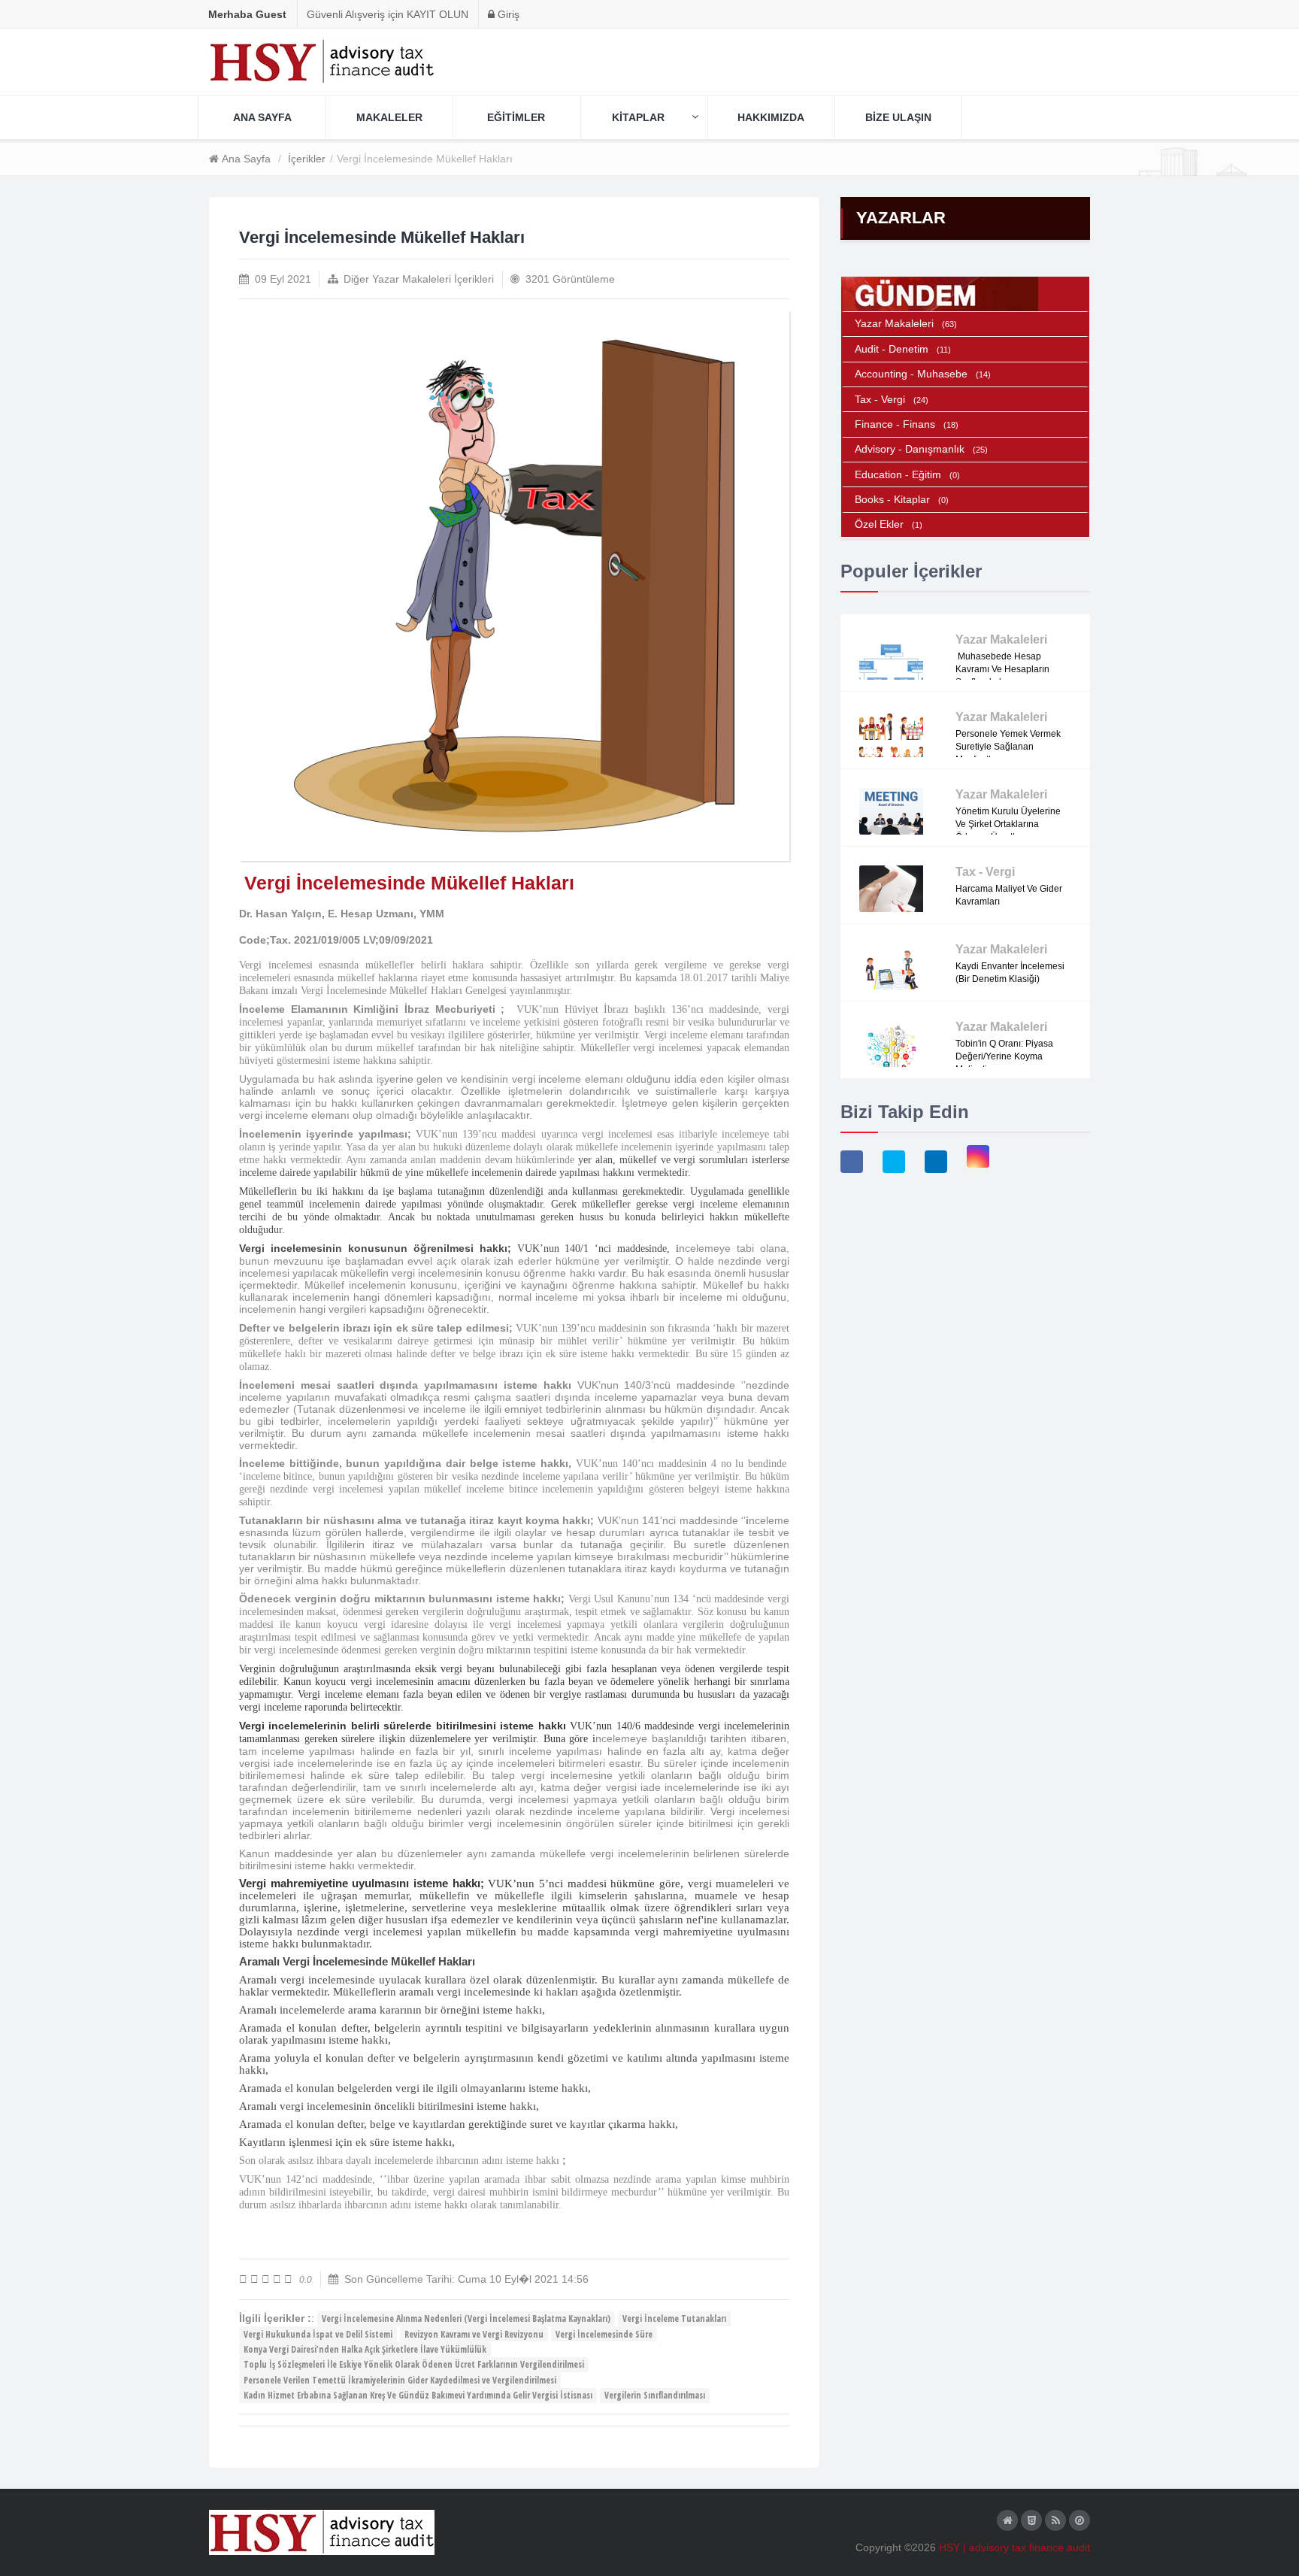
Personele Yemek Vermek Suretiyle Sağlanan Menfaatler (1008, 747)
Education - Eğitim (907, 474)
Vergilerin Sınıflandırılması (655, 2395)
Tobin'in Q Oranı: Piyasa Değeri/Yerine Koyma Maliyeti (1004, 1056)
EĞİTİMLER (516, 117)
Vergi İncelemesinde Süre (604, 2334)
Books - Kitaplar (902, 499)
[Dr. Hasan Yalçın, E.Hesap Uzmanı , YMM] (514, 586)
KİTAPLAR (638, 117)
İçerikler (307, 159)
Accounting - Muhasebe (923, 374)
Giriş (507, 14)
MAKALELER (389, 117)
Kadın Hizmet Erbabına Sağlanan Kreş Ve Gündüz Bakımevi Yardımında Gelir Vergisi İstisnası (418, 2395)
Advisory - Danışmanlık (921, 449)
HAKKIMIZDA (771, 117)
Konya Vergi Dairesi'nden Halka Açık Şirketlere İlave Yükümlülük (365, 2349)
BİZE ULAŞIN (898, 117)
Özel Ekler (889, 524)
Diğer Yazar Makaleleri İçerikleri (419, 279)
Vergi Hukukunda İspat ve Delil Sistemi (318, 2334)
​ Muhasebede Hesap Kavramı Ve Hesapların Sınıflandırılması (1002, 669)
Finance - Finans (907, 424)
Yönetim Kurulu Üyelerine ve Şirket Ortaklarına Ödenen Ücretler (1008, 824)
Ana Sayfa (246, 159)
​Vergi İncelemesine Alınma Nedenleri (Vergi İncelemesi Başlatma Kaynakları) (466, 2318)
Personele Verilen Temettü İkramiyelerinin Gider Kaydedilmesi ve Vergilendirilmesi (400, 2380)
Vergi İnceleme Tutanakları (674, 2318)
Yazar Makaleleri (906, 323)
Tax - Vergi (892, 399)
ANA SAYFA (262, 117)
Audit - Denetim (903, 349)
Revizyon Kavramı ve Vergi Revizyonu (474, 2334)
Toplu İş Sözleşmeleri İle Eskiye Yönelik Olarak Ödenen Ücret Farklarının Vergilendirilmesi (414, 2364)
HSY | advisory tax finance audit (1014, 2547)
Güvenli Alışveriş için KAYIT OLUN (388, 14)
